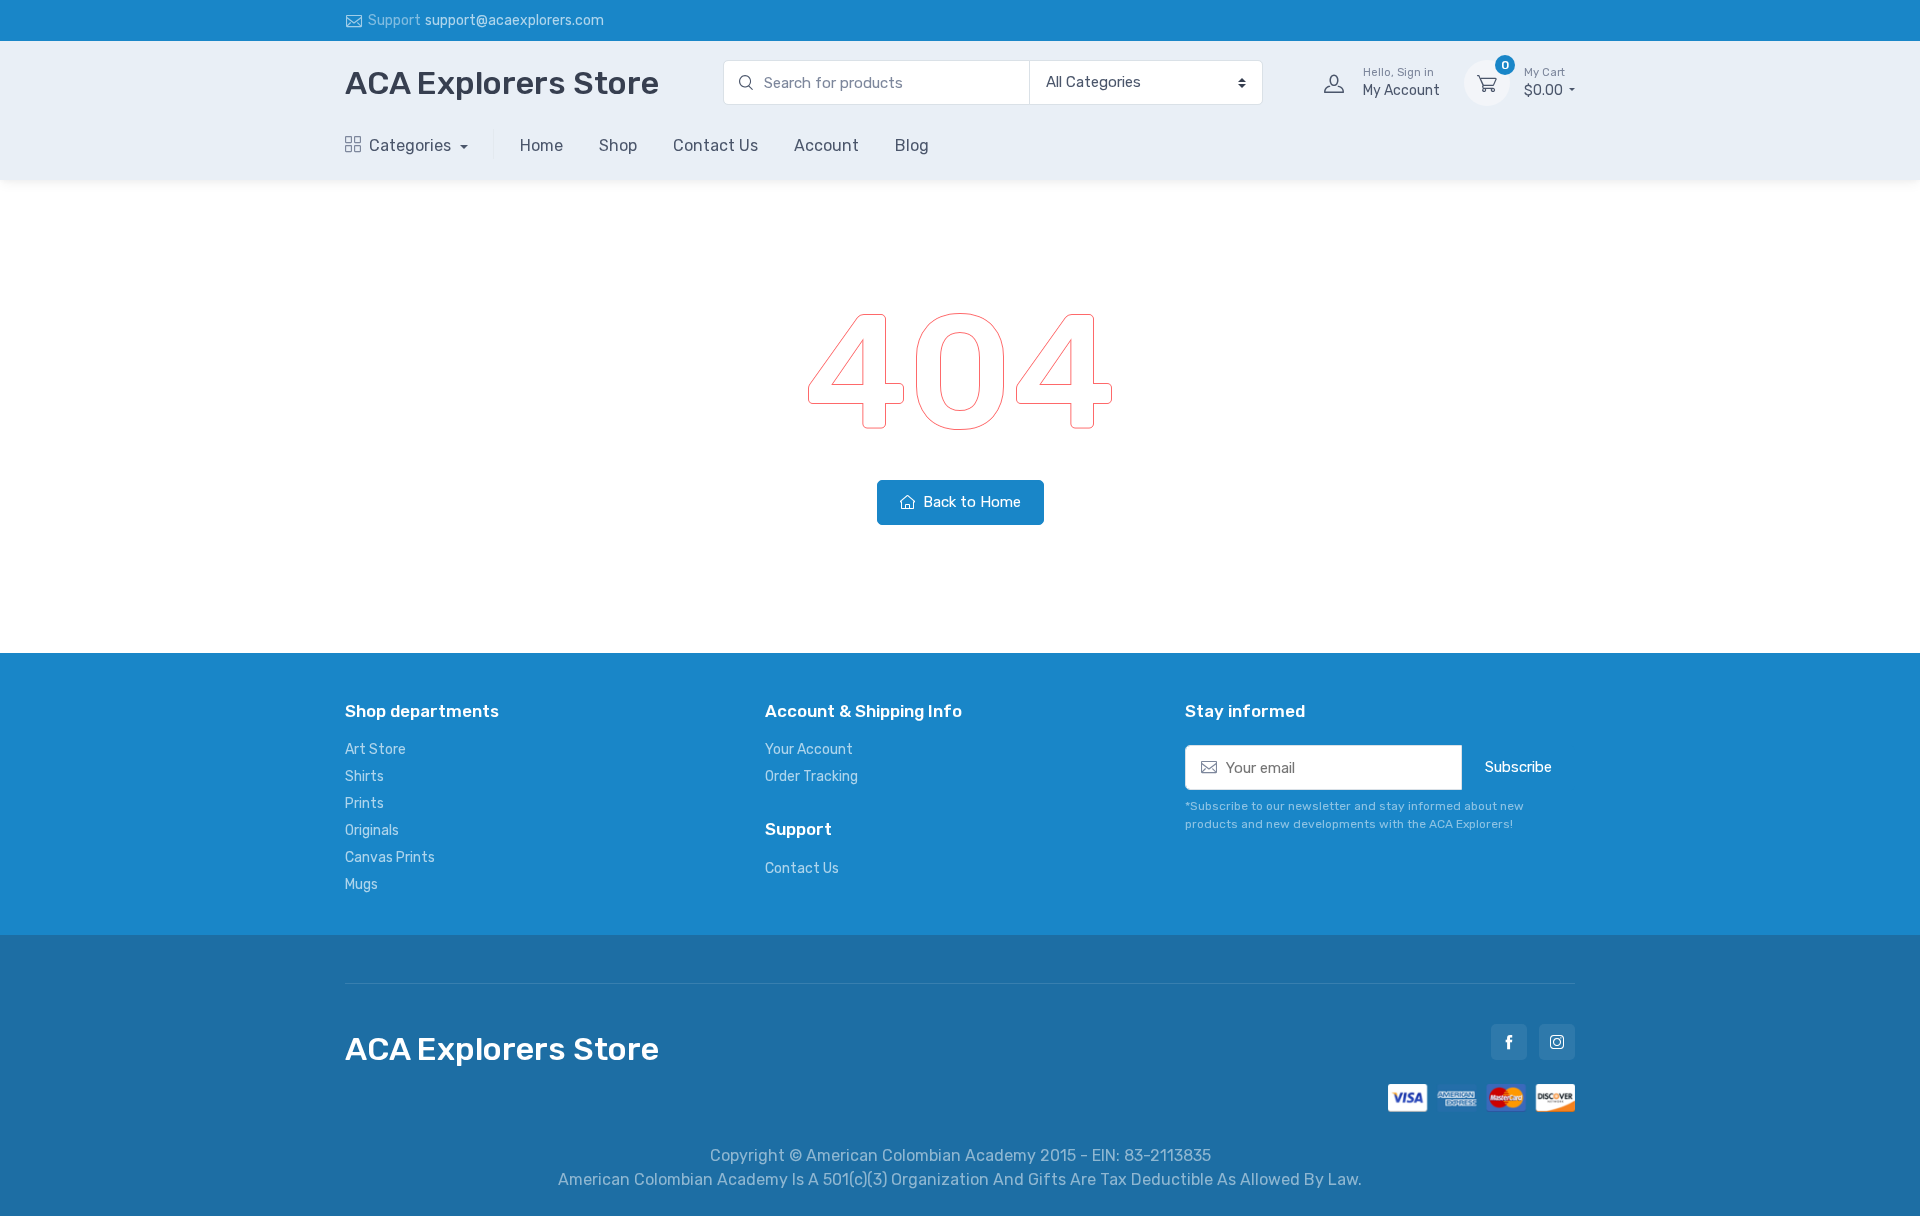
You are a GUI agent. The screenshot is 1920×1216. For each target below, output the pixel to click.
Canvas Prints (390, 857)
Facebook (1509, 1042)
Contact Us (715, 145)
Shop (618, 145)
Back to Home (970, 502)
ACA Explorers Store (502, 83)
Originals (372, 830)
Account (826, 145)
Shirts (364, 776)
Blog (912, 145)
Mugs (361, 884)
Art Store (375, 749)
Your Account (809, 749)
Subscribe (1518, 767)
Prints (364, 803)
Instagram (1557, 1042)
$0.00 (1545, 82)
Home (541, 145)
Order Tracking (811, 776)
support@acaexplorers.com (514, 20)
